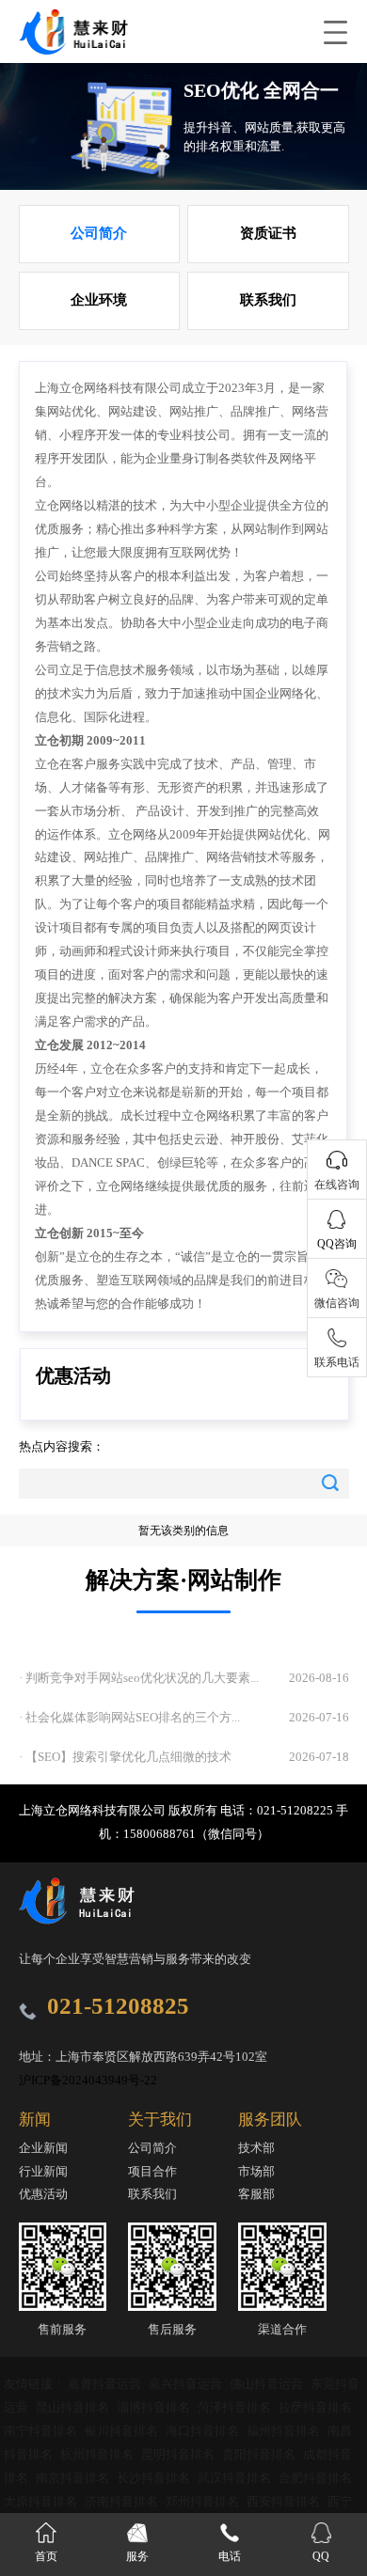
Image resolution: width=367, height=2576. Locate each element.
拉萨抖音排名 (315, 2407)
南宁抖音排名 (42, 2431)
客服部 (256, 2194)
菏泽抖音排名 (236, 2407)
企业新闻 (43, 2148)
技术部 (256, 2148)
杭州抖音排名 (98, 2454)
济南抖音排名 (123, 2501)
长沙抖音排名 (155, 2478)
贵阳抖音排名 (260, 2454)
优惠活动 (43, 2194)
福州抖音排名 (285, 2431)
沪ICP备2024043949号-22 (88, 2080)
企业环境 (99, 300)
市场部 (256, 2171)
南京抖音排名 (74, 2478)
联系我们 (268, 300)
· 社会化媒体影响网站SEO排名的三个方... (129, 1717)
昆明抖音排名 (179, 2454)
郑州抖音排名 (204, 2501)
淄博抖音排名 (155, 2407)
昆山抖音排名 (74, 2407)
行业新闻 (43, 2171)
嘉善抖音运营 (106, 2384)
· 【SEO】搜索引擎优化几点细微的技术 (125, 1757)
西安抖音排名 (285, 2501)
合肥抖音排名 (315, 2478)
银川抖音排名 (123, 2431)
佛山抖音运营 (268, 2384)
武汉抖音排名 (236, 2478)
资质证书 (268, 233)
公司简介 (99, 233)
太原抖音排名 (42, 2501)
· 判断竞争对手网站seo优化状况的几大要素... (139, 1678)
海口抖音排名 (204, 2431)
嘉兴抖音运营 (187, 2384)
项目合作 (152, 2171)
